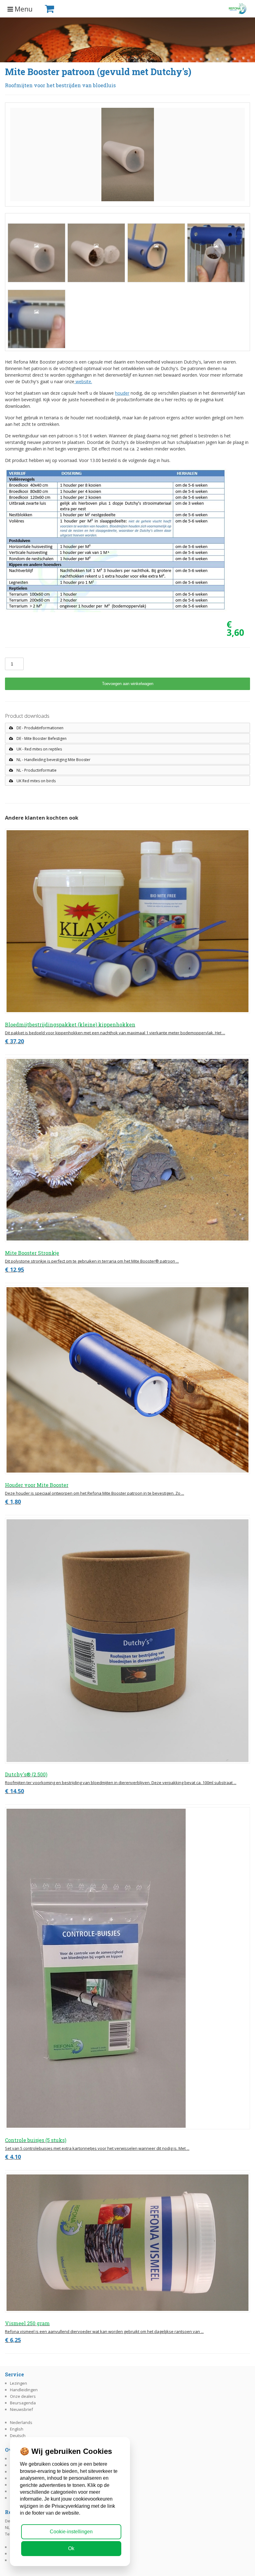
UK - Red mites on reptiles (39, 749)
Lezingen (19, 2383)
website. (83, 381)
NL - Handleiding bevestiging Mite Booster (53, 760)
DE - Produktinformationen (39, 728)
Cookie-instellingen (71, 2532)
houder (122, 393)
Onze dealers (23, 2396)
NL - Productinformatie (36, 770)
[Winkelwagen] (60, 9)
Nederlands (21, 2422)
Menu (23, 9)
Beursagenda (23, 2403)
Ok (71, 2548)
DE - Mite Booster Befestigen (41, 738)
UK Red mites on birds (36, 781)
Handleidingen (24, 2390)
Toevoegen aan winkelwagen (128, 684)
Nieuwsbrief (21, 2409)
